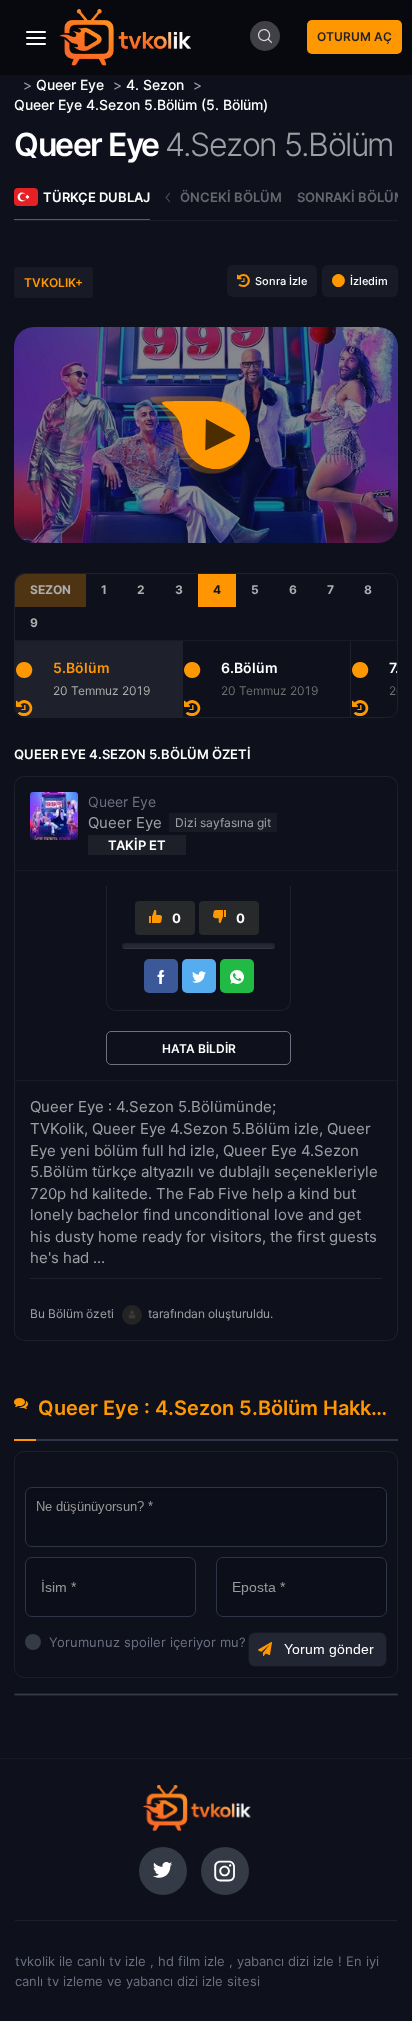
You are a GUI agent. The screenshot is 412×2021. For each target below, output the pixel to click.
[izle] (16, 84)
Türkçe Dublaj (96, 197)
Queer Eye (86, 144)
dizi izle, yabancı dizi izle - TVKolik (196, 1808)
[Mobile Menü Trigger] (36, 38)
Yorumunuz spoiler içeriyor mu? (54, 1642)
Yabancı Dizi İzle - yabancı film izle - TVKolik (125, 37)
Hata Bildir (199, 1048)
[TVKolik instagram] (225, 1871)
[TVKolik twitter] (163, 1871)
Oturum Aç (354, 36)
